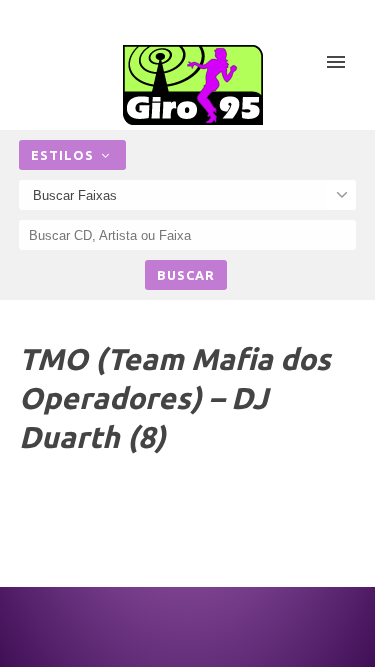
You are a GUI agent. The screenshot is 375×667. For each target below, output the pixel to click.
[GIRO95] (193, 85)
